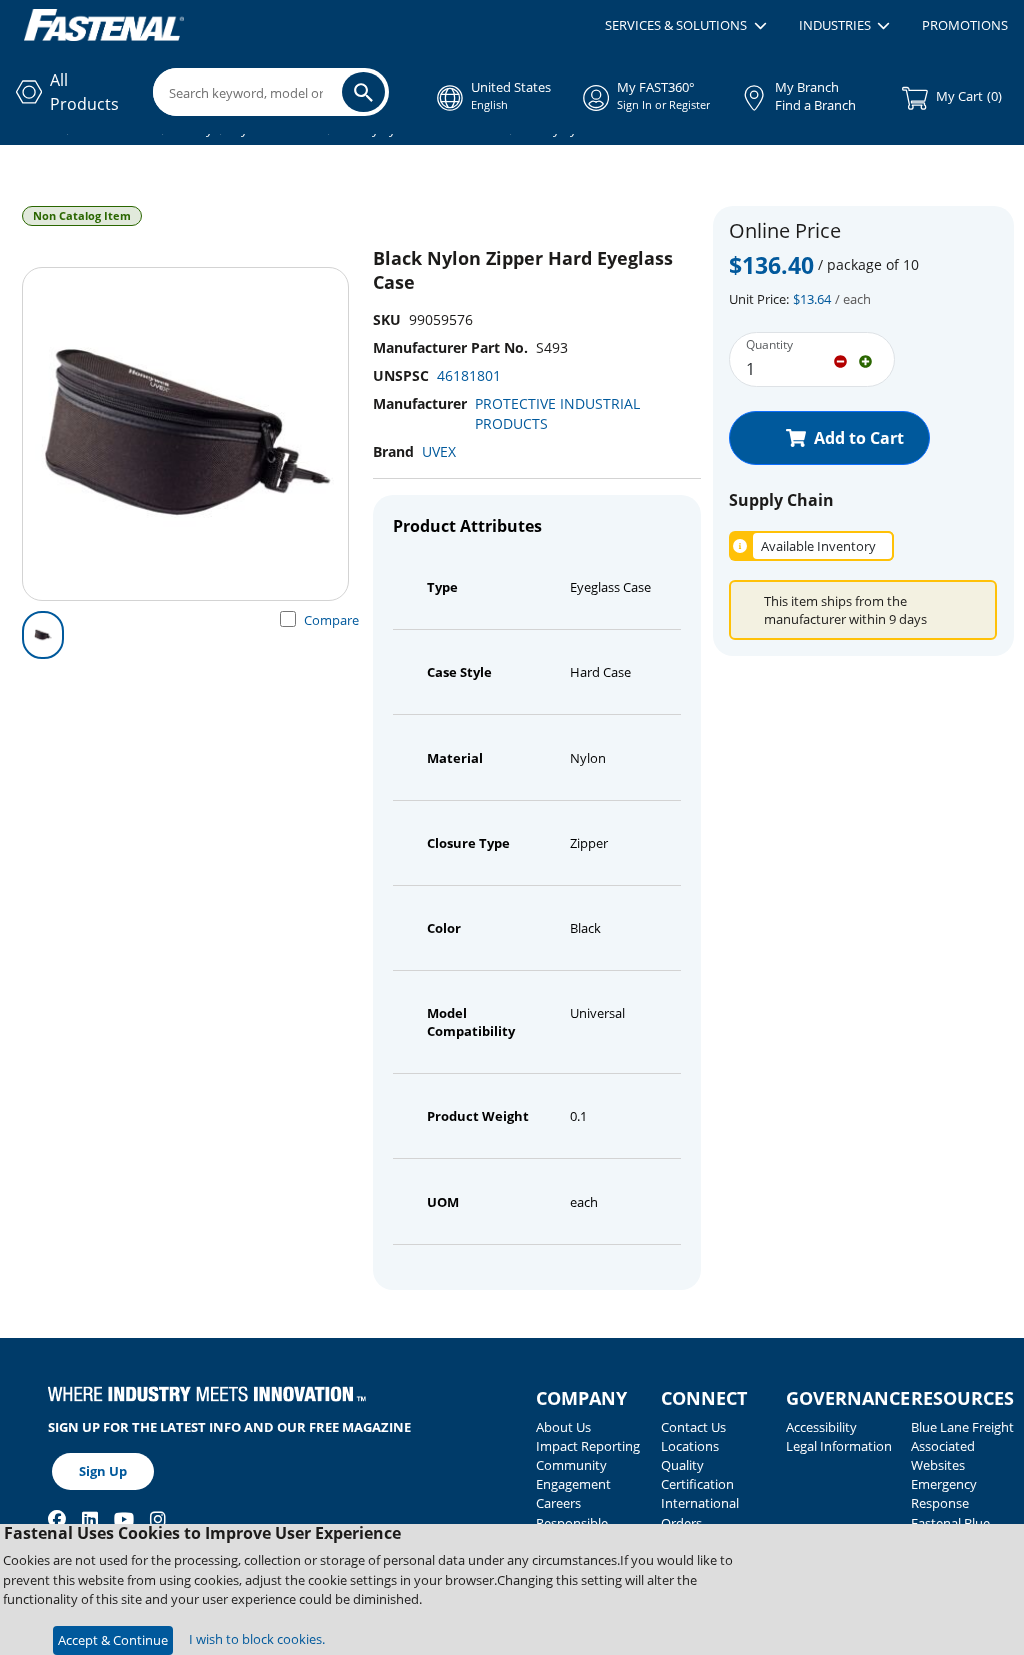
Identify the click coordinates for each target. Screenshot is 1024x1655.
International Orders (700, 1512)
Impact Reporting (588, 1446)
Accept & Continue (113, 1640)
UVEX (439, 451)
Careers (558, 1503)
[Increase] (865, 360)
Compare (331, 620)
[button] (685, 26)
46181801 (469, 375)
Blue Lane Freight (962, 1427)
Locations (690, 1446)
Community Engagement (573, 1474)
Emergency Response (944, 1493)
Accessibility (821, 1427)
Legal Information (839, 1446)
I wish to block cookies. (257, 1639)
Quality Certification (697, 1474)
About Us (563, 1427)
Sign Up (103, 1471)
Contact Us (693, 1427)
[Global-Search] (363, 92)
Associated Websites (943, 1455)
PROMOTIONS (965, 25)
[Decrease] (840, 360)
